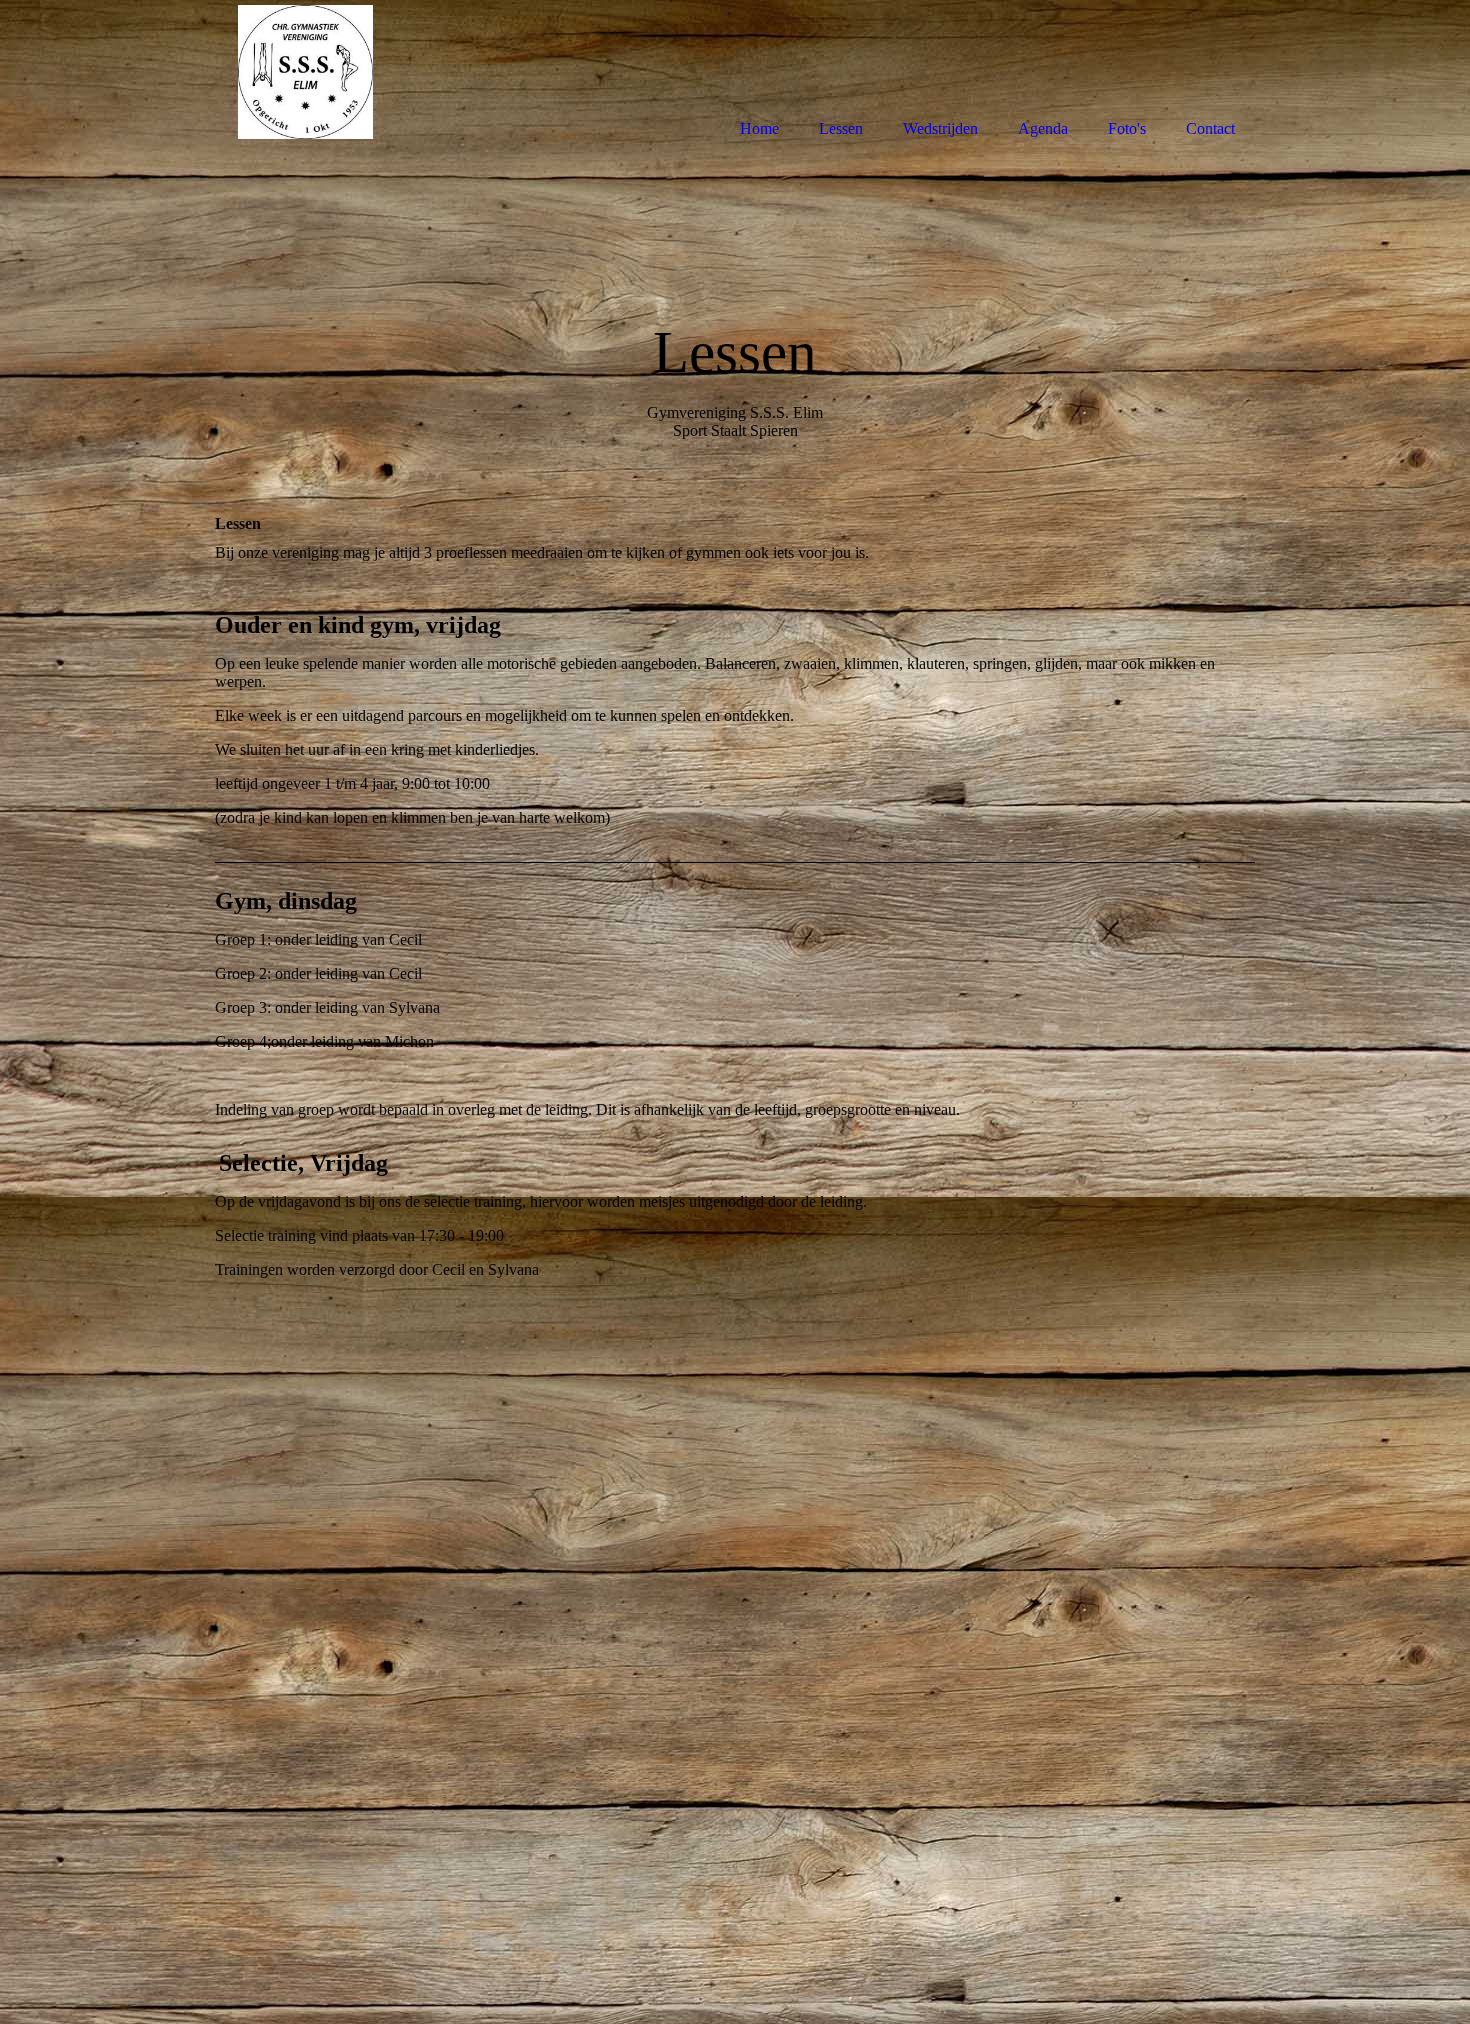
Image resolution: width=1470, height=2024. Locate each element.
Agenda (1043, 128)
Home (759, 128)
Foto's (1127, 128)
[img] (305, 72)
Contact (1210, 128)
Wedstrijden (940, 128)
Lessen (841, 128)
